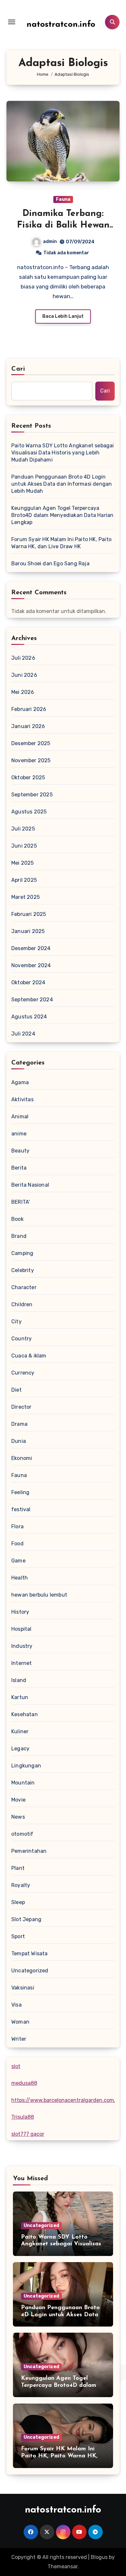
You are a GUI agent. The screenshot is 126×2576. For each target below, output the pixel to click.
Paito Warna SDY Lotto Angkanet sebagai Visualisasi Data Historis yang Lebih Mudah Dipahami (63, 453)
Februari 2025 (29, 914)
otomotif (22, 1834)
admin (50, 242)
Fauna (63, 199)
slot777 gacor (28, 2134)
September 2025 (32, 795)
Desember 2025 (31, 743)
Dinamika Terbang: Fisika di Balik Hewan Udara (63, 225)
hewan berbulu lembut (39, 1595)
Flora (17, 1526)
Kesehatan (25, 1714)
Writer (19, 2039)
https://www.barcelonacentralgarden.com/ (64, 2100)
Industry (22, 1646)
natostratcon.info (61, 25)
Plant (18, 1868)
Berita (19, 1168)
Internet (22, 1663)
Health (20, 1578)
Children (22, 1304)
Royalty (21, 1885)
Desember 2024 (31, 948)
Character (24, 1287)
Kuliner (20, 1731)
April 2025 (24, 880)
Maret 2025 (26, 897)
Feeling (20, 1492)
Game (18, 1561)
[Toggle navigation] (12, 22)
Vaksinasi (23, 1988)
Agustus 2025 (29, 812)
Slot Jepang (26, 1919)
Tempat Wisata (30, 1954)
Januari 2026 (28, 726)
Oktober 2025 (28, 778)
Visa (16, 2005)
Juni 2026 (24, 675)
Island (19, 1680)
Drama (19, 1424)
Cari (18, 369)
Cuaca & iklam (29, 1356)
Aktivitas (22, 1099)
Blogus (99, 2557)
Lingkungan (26, 1766)
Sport (18, 1936)
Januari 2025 (28, 931)
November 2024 (31, 965)
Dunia (19, 1441)
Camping (22, 1253)
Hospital (21, 1629)
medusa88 (24, 2083)
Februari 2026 (29, 709)
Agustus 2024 (29, 1017)
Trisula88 (23, 2117)
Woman (20, 2022)
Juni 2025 (24, 846)
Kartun (20, 1697)
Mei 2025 (23, 863)
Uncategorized (30, 1971)
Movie (18, 1800)
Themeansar (63, 2566)
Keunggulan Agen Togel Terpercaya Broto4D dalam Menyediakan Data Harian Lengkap (62, 515)
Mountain (23, 1783)
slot (16, 2066)
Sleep (18, 1902)
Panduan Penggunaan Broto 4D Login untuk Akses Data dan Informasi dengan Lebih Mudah (62, 484)
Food (17, 1544)
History (20, 1612)
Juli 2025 (23, 829)
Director (21, 1407)
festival (21, 1509)
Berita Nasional (30, 1185)
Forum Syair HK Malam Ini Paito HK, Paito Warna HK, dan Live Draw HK (61, 543)
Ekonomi (22, 1458)
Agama (20, 1082)
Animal (20, 1117)
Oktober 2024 (28, 982)
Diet (16, 1390)
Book (17, 1219)
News (18, 1817)
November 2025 (31, 760)
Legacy (20, 1749)
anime (19, 1134)
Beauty (20, 1151)
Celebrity (23, 1270)
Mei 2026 (23, 692)
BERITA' (21, 1202)
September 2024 (32, 1000)
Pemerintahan (29, 1851)
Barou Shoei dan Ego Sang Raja (50, 564)
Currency (23, 1373)
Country (21, 1339)
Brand (19, 1236)
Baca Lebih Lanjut (63, 316)
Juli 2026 (23, 658)
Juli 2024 (23, 1034)
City (16, 1322)
